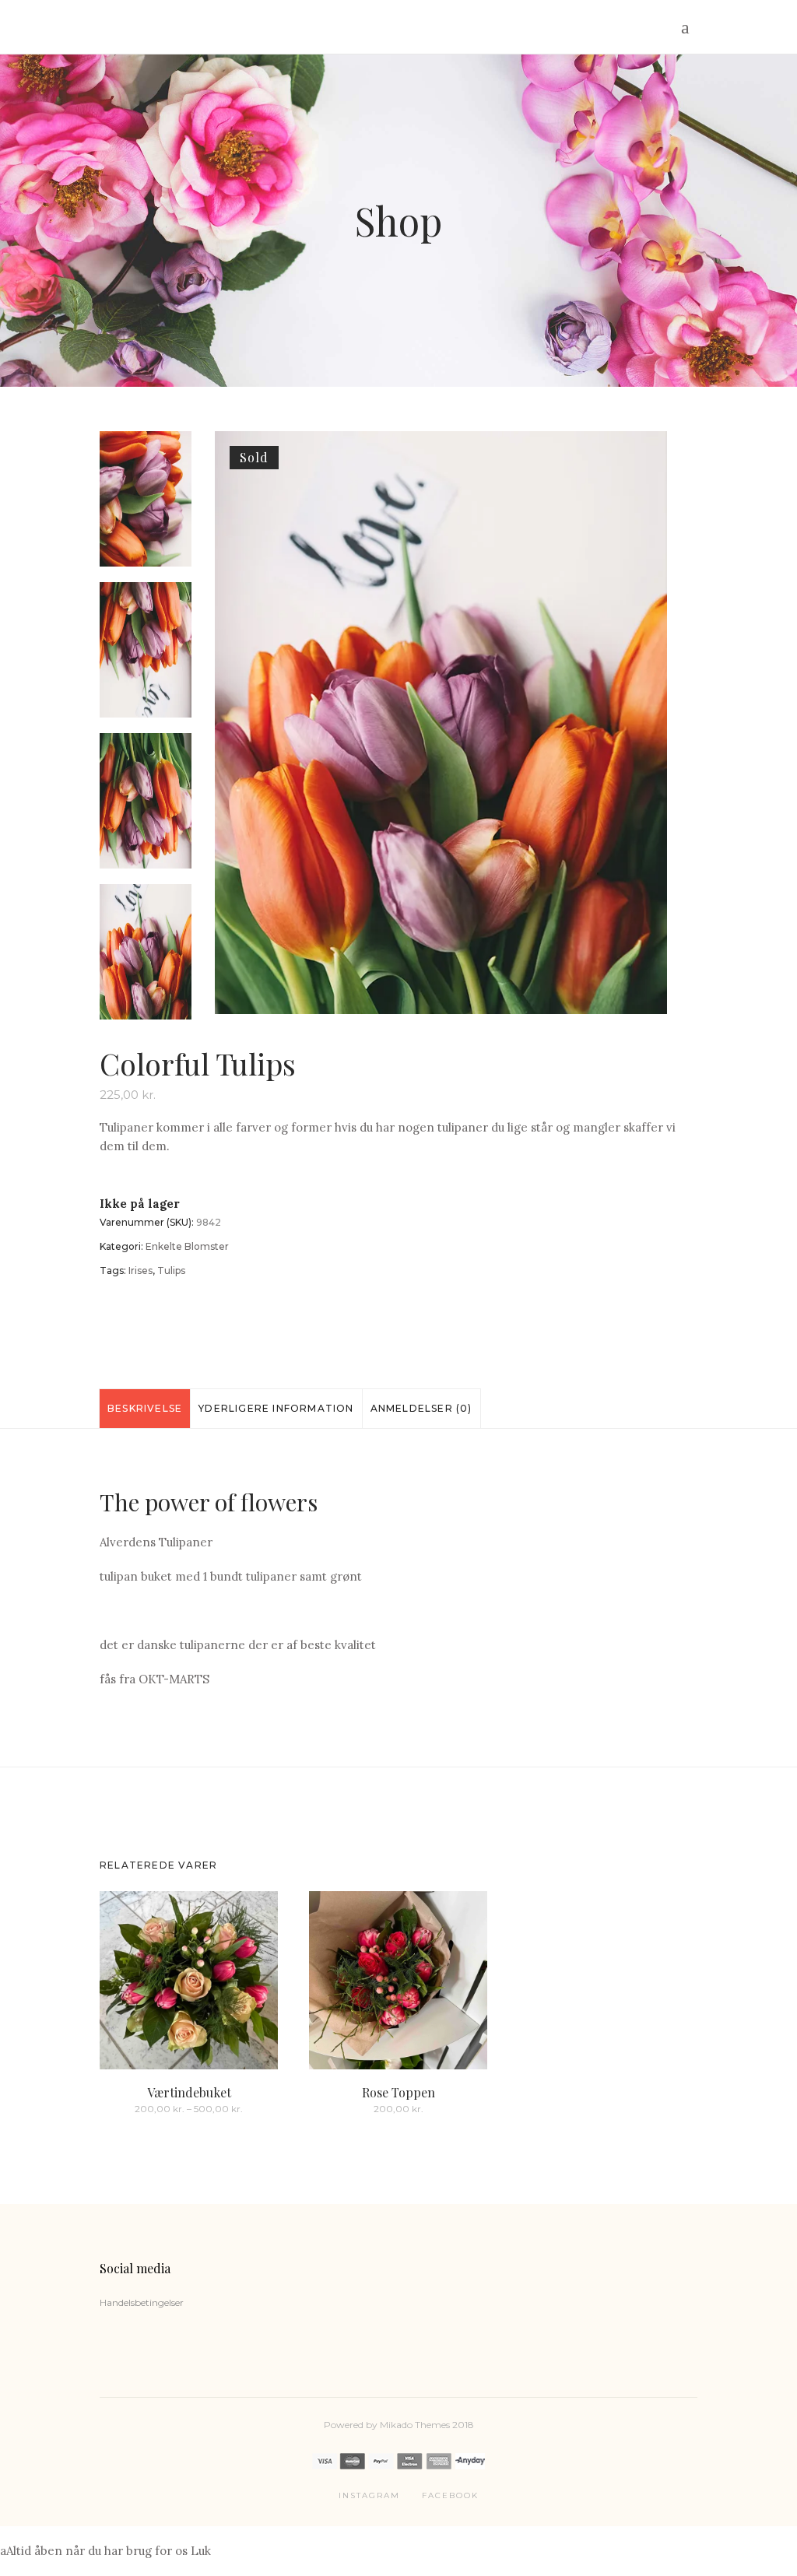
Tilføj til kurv (369, 2108)
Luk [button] (201, 2551)
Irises (140, 1270)
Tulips (171, 1270)
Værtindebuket (189, 2092)
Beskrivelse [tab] (145, 1408)
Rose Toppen (398, 2092)
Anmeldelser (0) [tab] (421, 1408)
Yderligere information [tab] (276, 1408)
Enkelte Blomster (187, 1246)
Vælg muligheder (146, 2108)
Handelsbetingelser (142, 2302)
